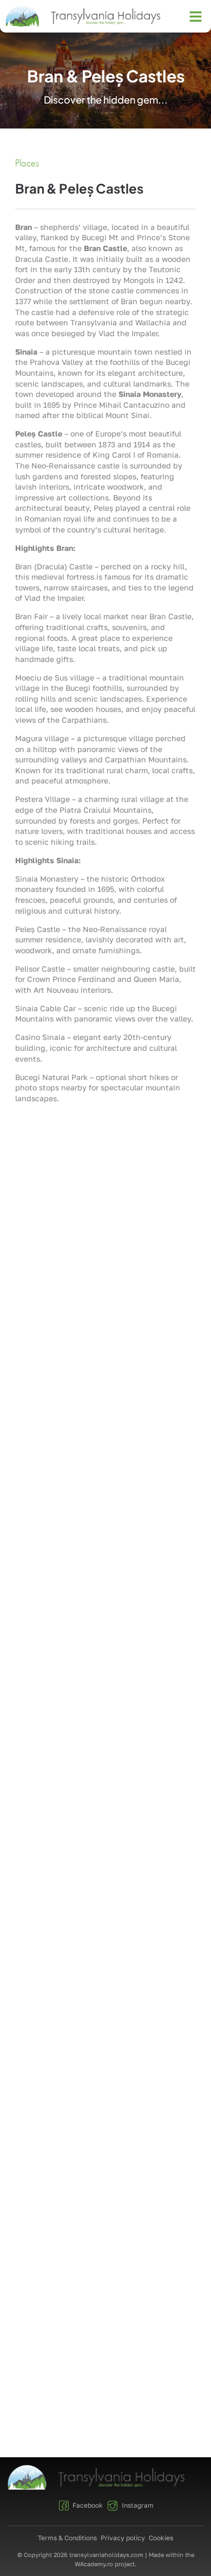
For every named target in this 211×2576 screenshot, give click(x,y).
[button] (196, 16)
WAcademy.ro (94, 2564)
